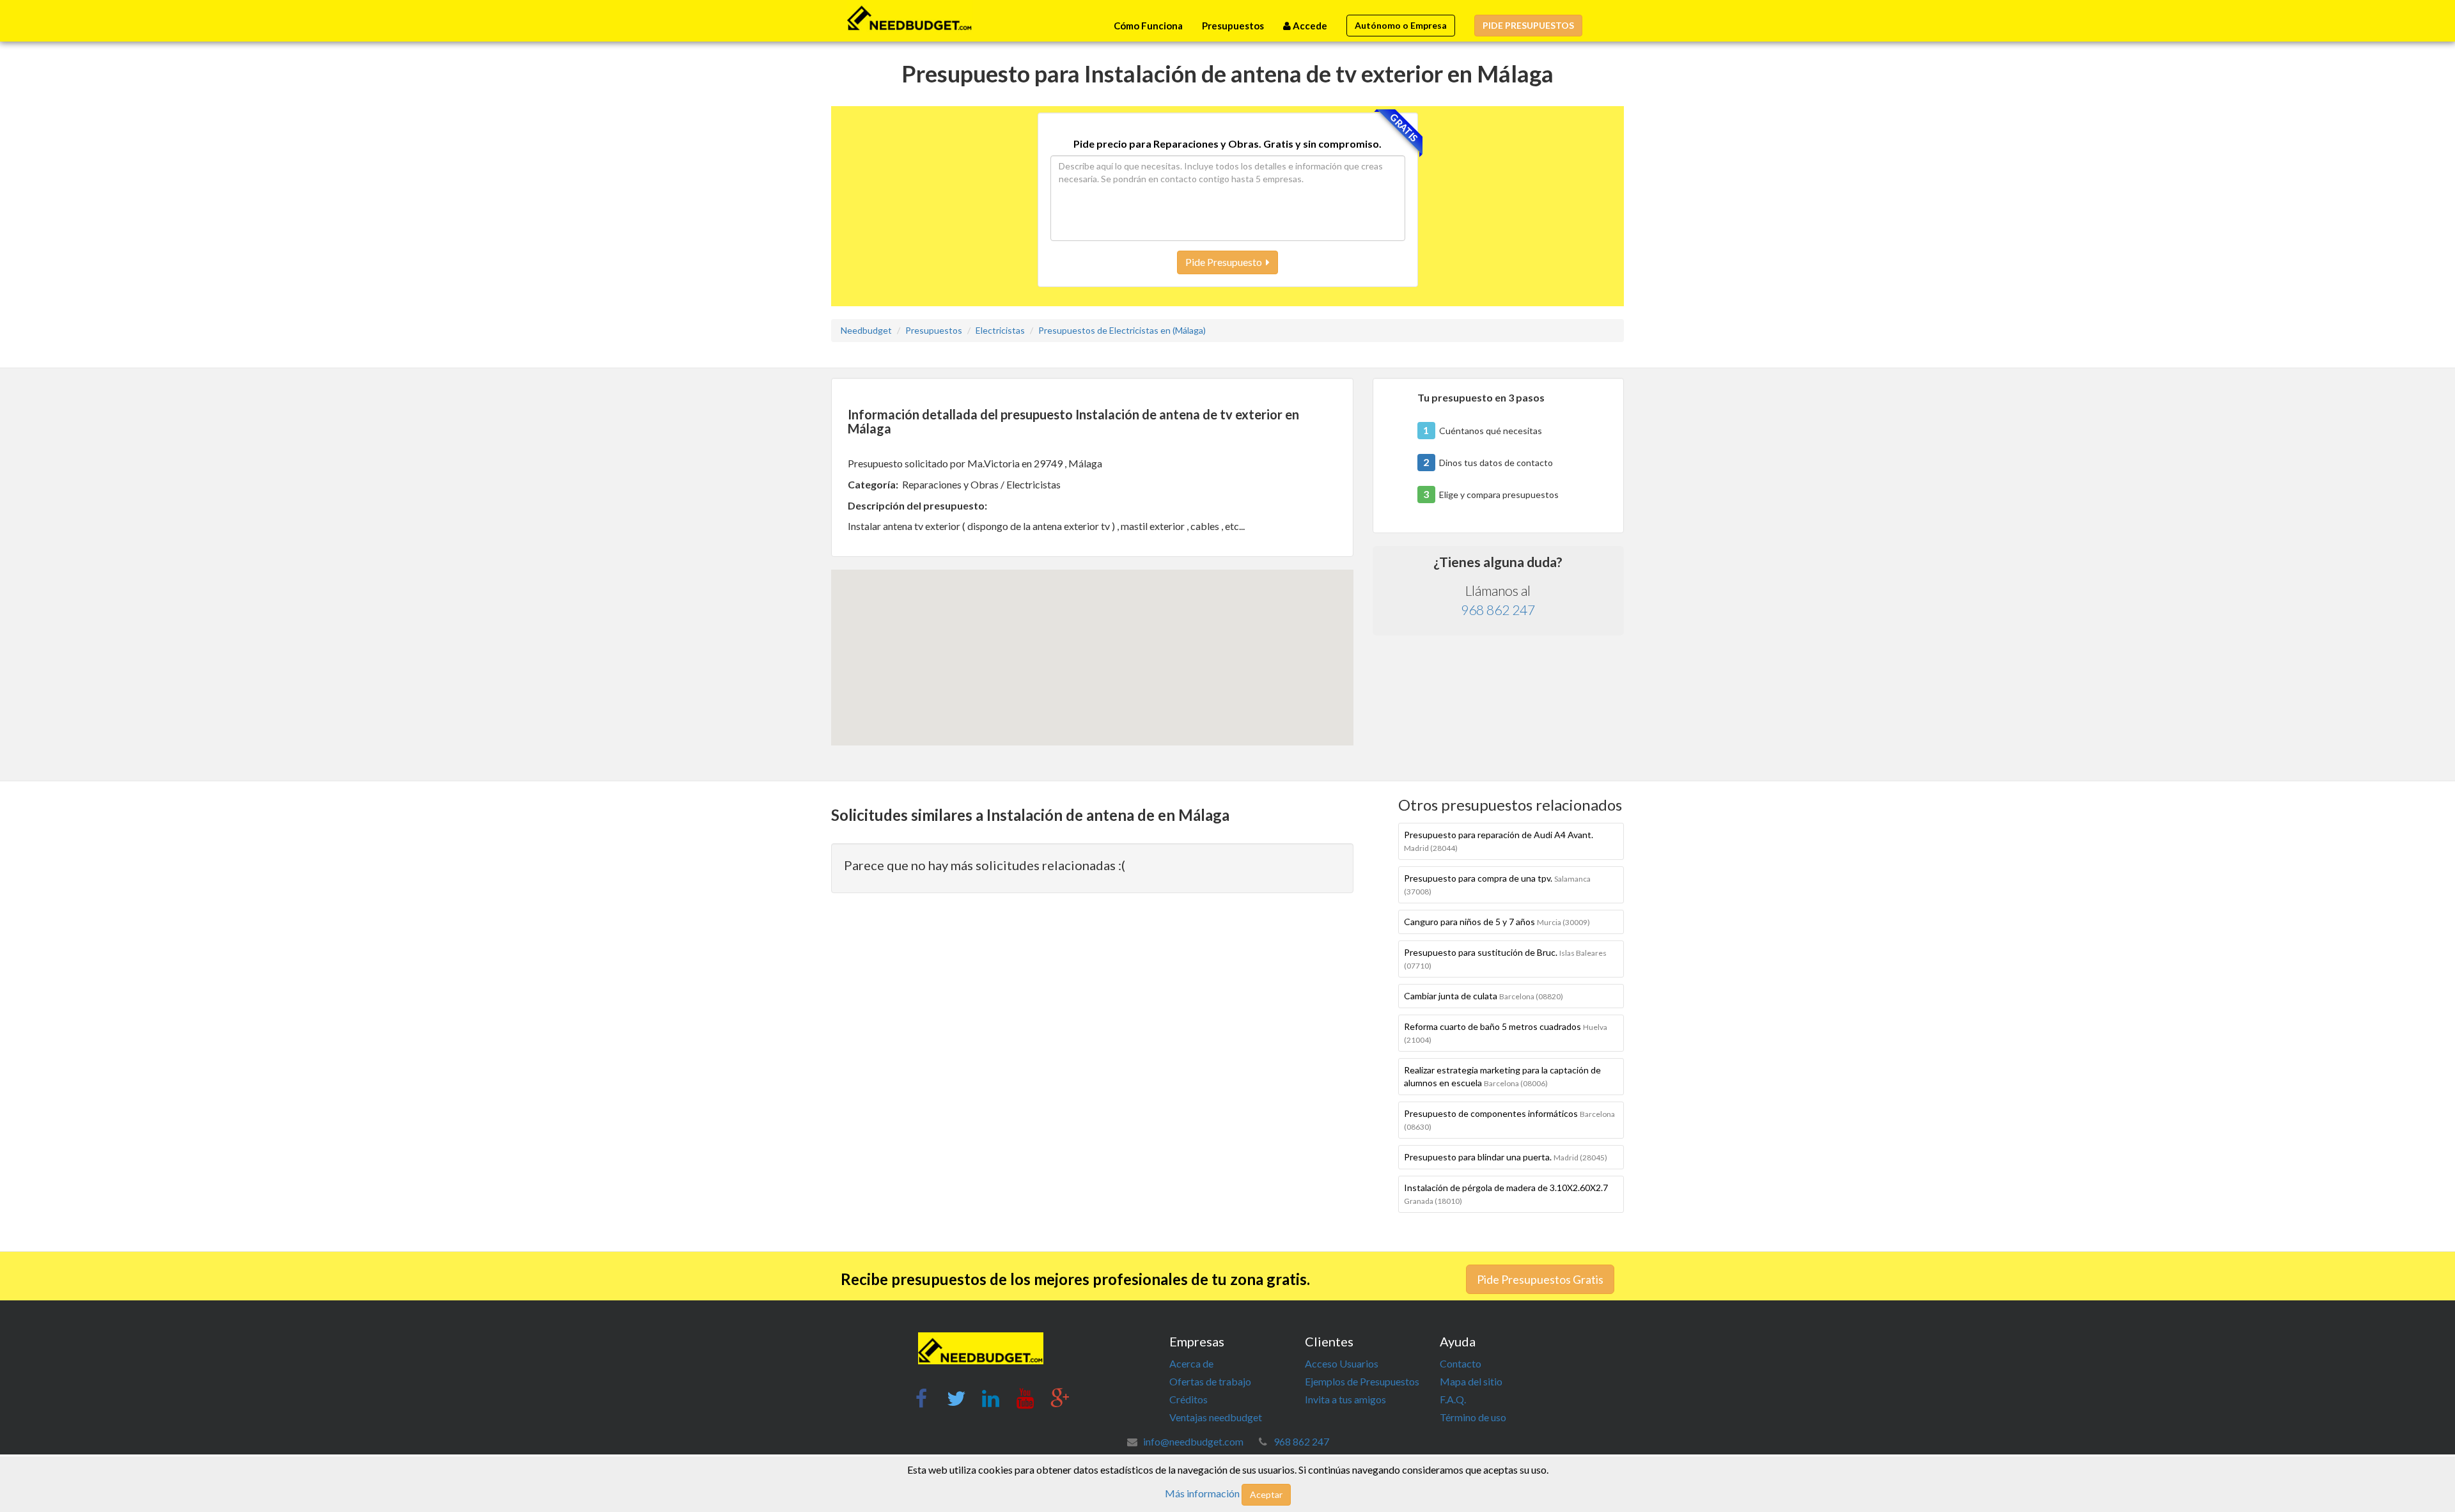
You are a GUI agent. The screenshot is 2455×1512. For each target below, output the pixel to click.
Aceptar (1266, 1494)
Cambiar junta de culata (1484, 996)
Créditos (1189, 1399)
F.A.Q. (1453, 1399)
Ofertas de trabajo (1210, 1381)
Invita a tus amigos (1345, 1399)
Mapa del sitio (1471, 1381)
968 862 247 (1498, 610)
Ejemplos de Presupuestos (1362, 1381)
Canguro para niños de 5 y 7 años (1497, 922)
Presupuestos (1233, 26)
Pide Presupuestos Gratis (1540, 1279)
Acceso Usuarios (1342, 1363)
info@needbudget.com (1193, 1441)
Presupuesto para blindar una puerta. (1506, 1157)
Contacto (1461, 1363)
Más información (1202, 1493)
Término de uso (1473, 1417)
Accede (1309, 26)
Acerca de (1191, 1363)
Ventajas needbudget (1216, 1417)
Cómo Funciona (1148, 26)
